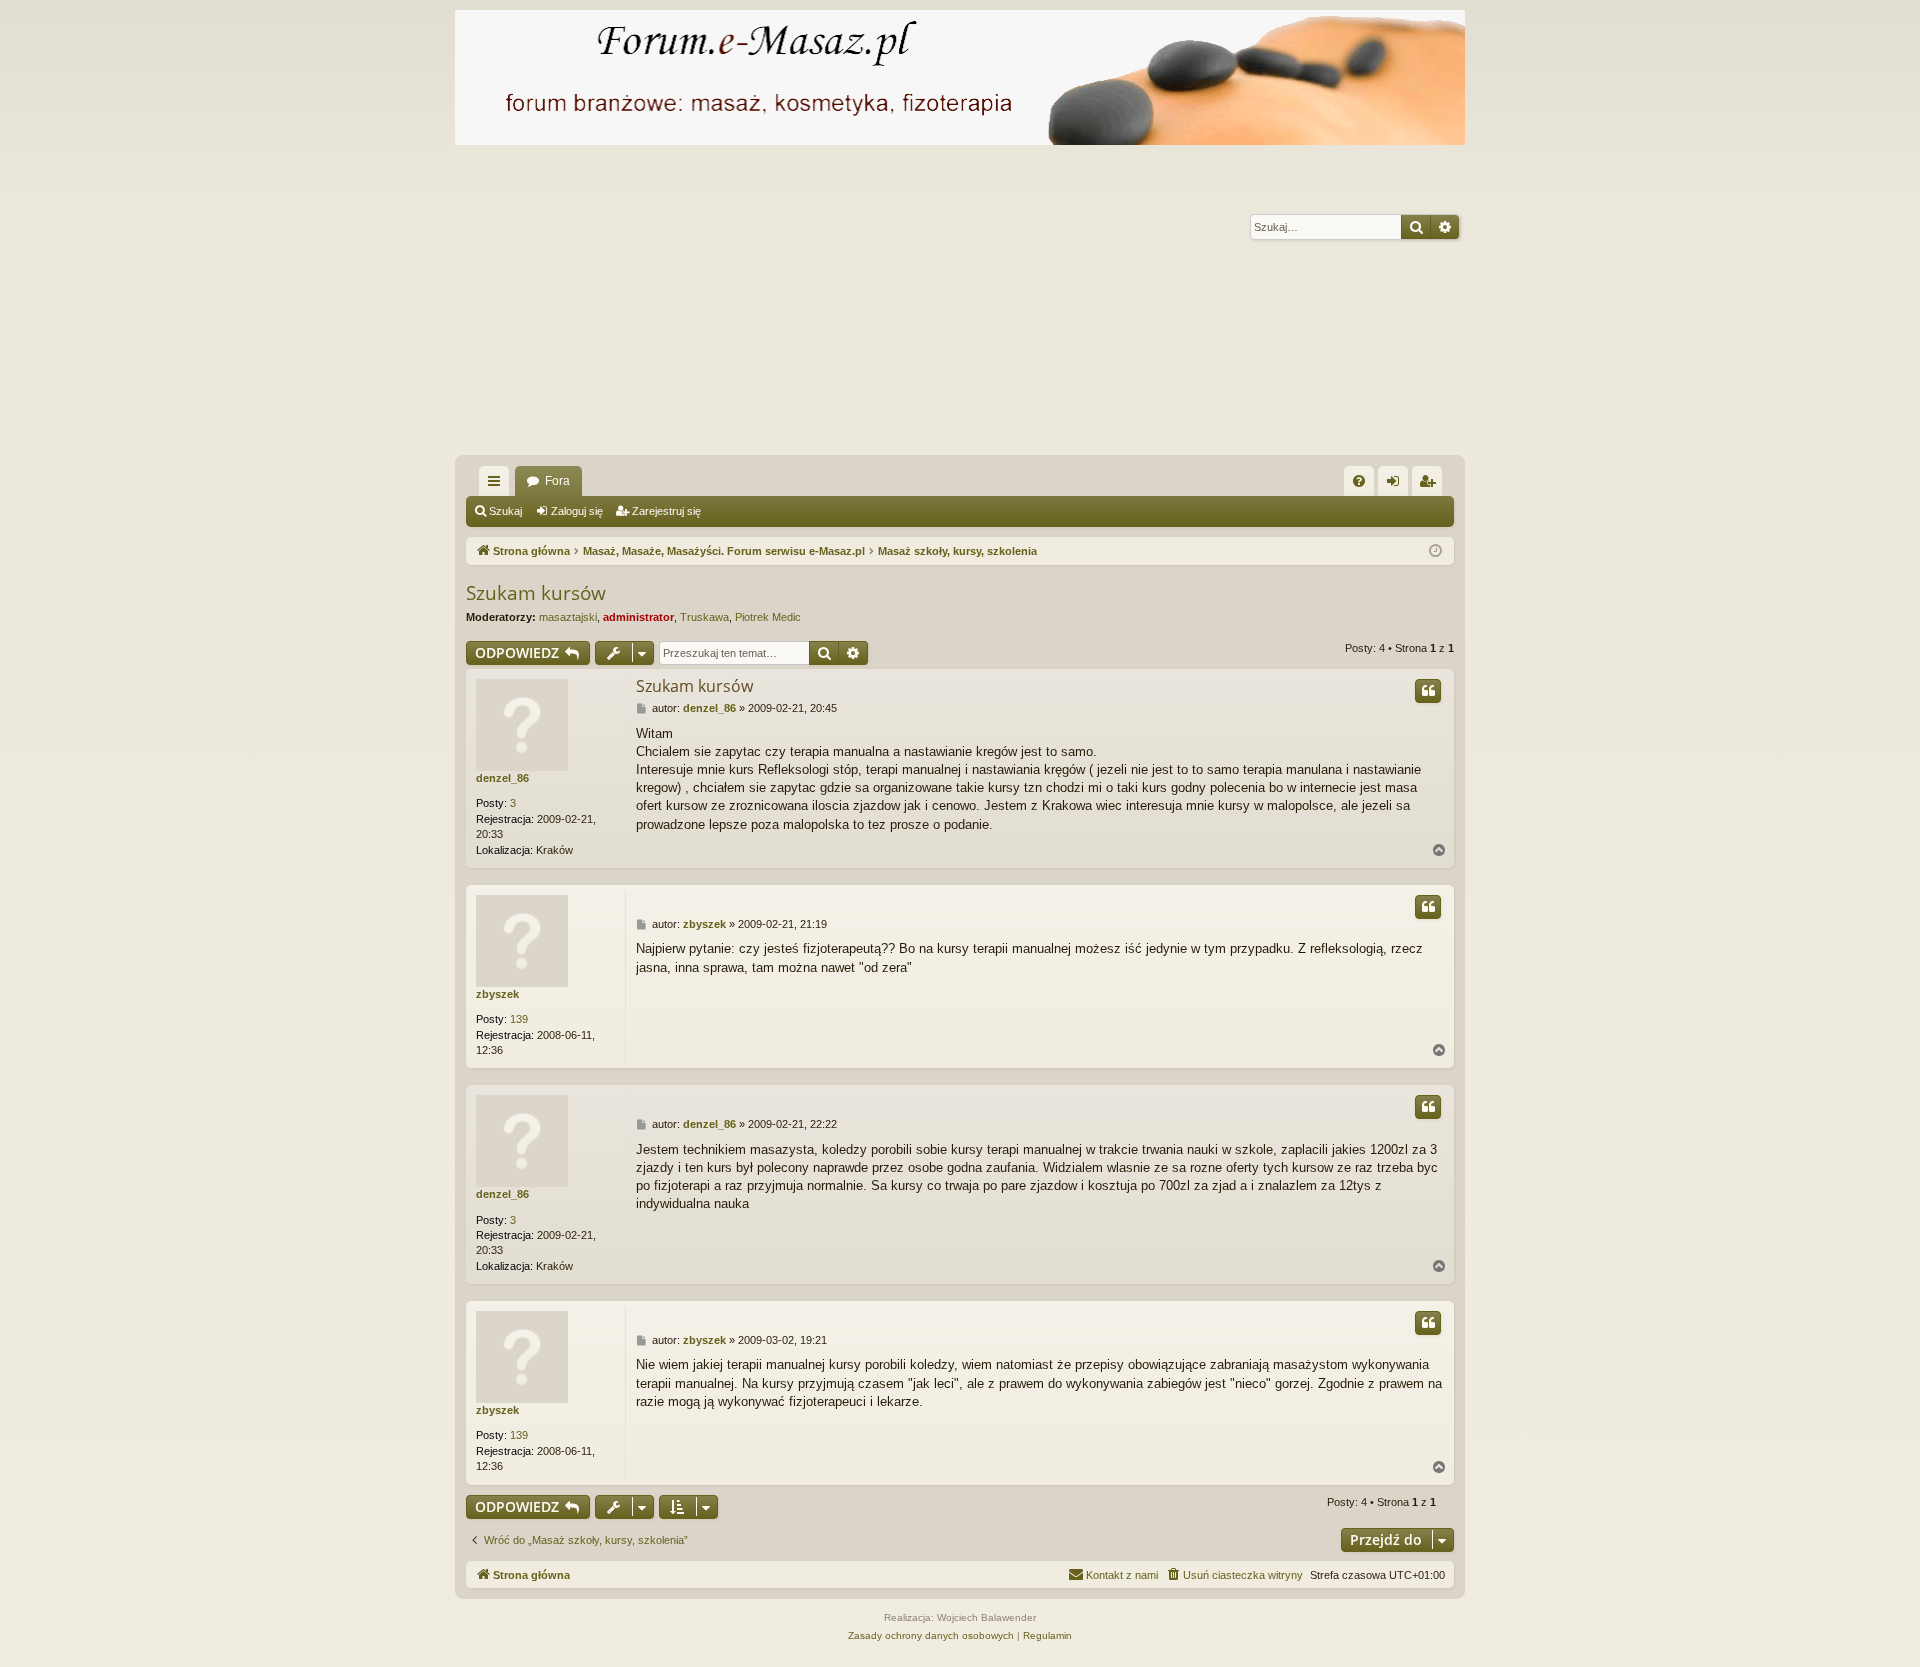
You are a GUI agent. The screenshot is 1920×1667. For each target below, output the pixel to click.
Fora (557, 481)
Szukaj (505, 511)
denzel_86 (502, 778)
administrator (638, 617)
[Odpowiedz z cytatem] (1428, 691)
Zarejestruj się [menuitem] (1431, 485)
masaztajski (568, 617)
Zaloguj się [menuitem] (1397, 485)
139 (519, 1019)
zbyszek (497, 994)
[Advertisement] (1055, 305)
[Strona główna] (960, 77)
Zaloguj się (577, 511)
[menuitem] (1359, 481)
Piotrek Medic (768, 617)
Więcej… (498, 485)
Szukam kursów (536, 593)
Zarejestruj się (666, 511)
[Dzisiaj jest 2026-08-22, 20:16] (1435, 551)
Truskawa (704, 617)
